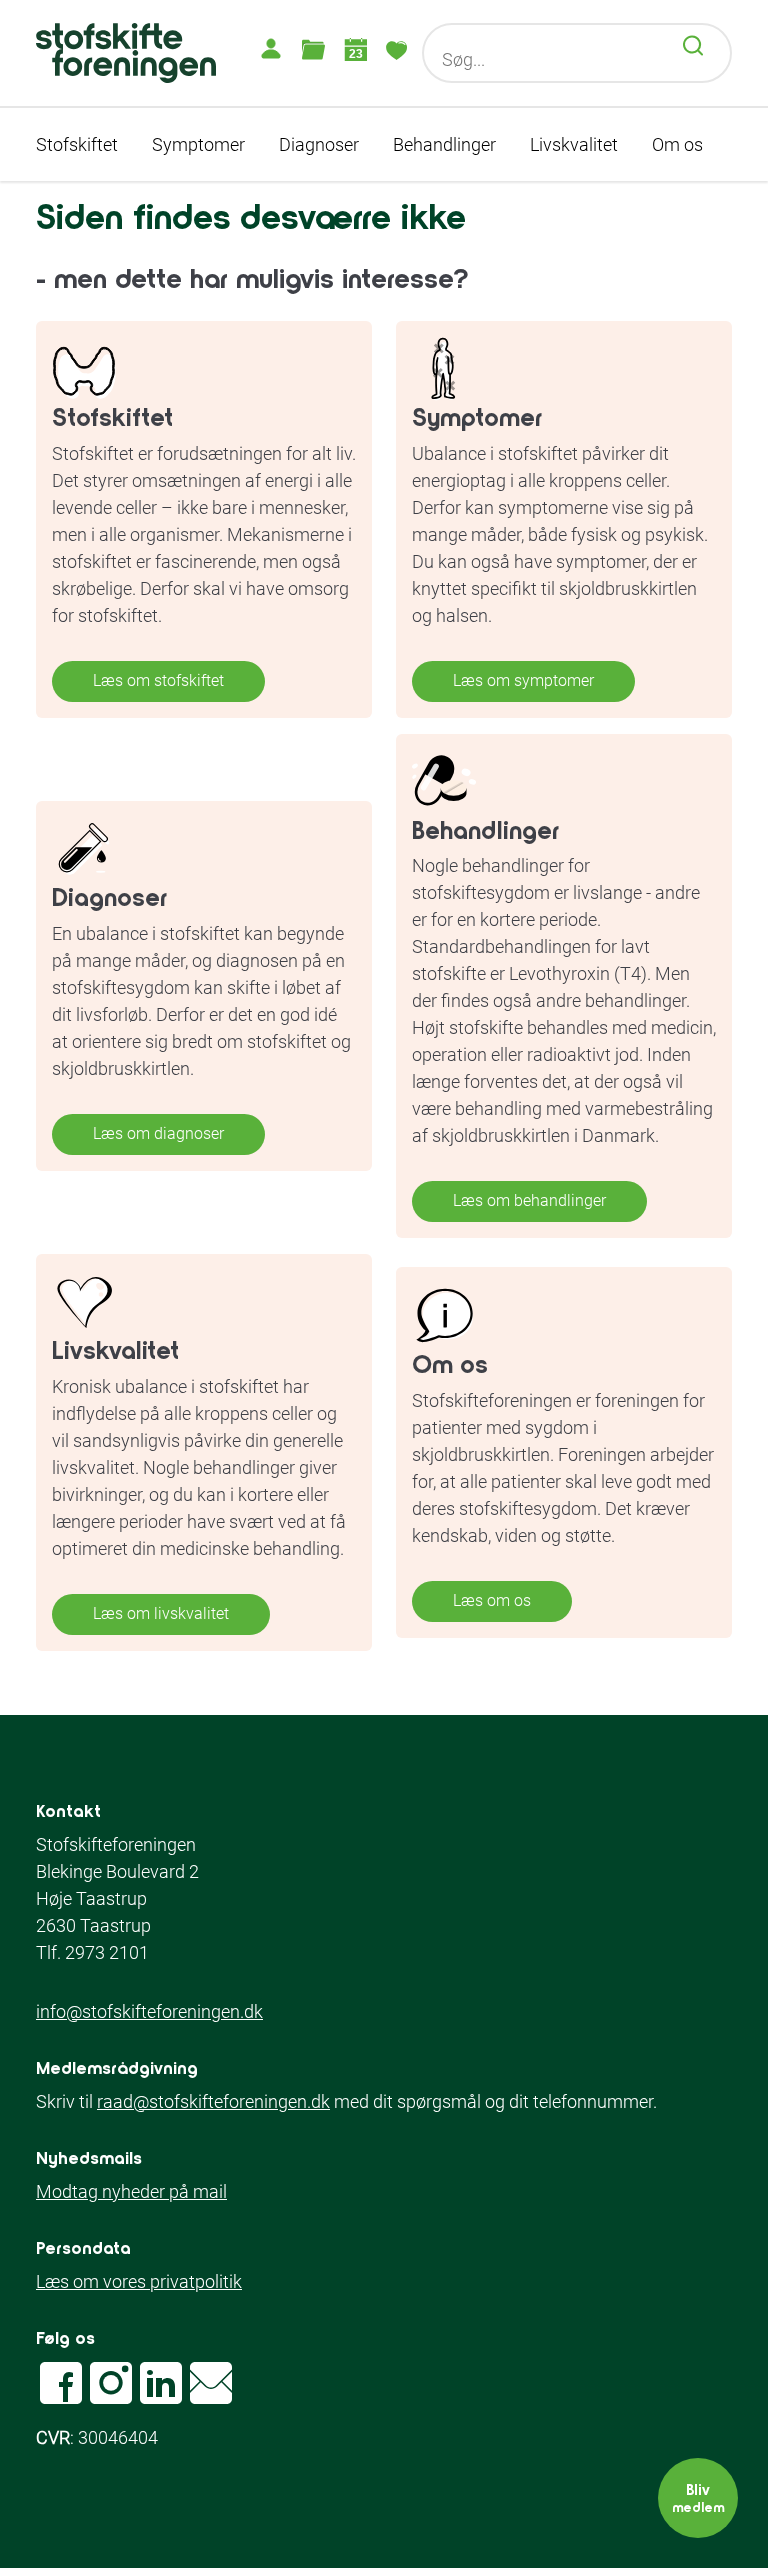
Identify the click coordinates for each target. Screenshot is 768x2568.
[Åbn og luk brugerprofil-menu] (271, 49)
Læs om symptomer (523, 680)
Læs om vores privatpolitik (139, 2281)
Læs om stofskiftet (158, 680)
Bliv (698, 2497)
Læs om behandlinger (529, 1200)
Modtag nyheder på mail (131, 2191)
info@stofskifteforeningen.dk (149, 2011)
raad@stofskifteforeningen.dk (213, 2101)
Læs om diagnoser (158, 1133)
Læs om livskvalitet (161, 1613)
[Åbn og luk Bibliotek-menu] (313, 49)
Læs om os (492, 1600)
